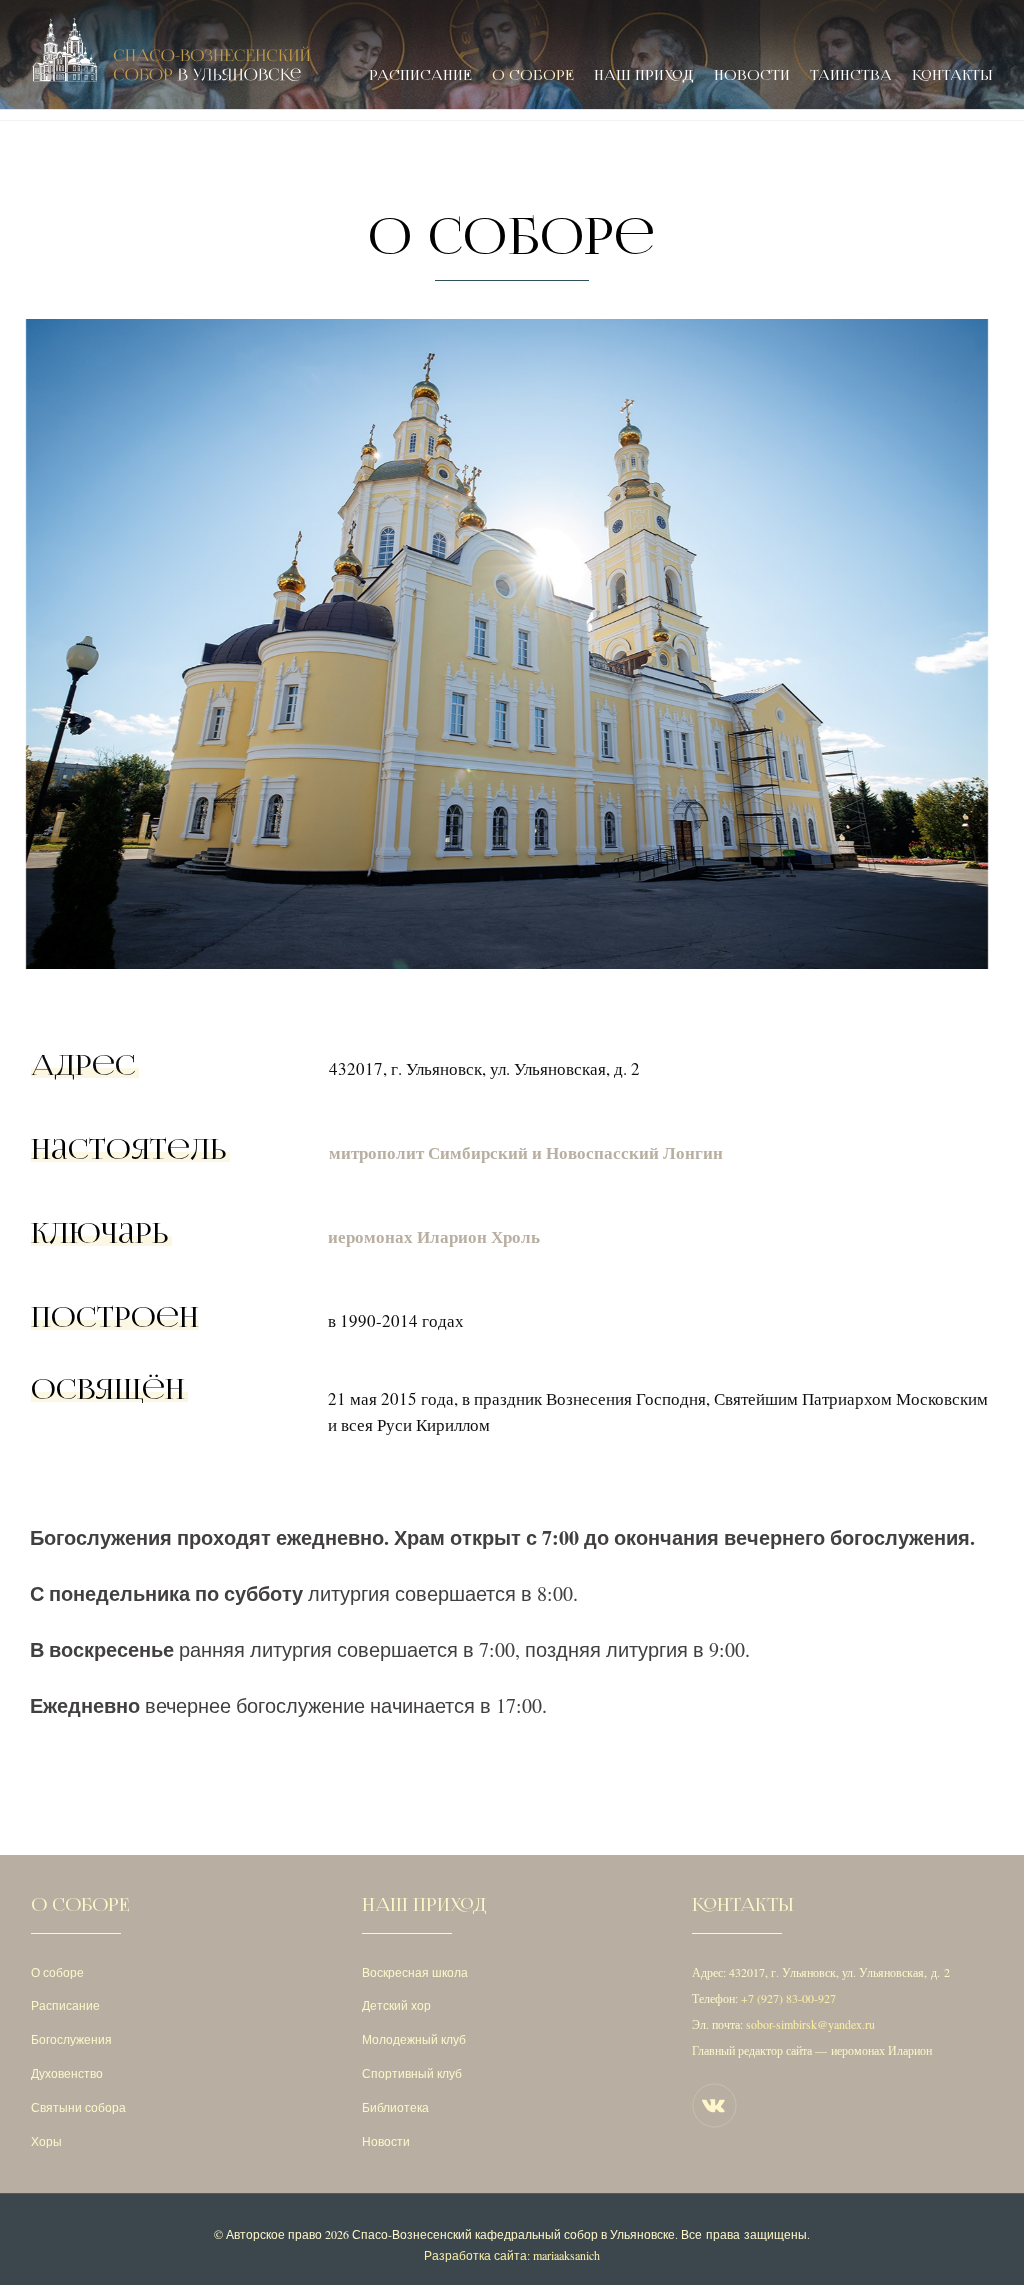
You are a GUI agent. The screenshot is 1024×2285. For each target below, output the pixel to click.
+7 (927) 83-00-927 (788, 1998)
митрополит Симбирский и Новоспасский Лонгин (526, 1152)
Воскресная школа (415, 1972)
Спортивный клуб (412, 2073)
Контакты (952, 75)
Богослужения (71, 2039)
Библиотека (395, 2107)
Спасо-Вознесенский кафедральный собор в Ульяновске (513, 2234)
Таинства (851, 75)
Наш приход (644, 75)
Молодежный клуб (414, 2039)
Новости (752, 75)
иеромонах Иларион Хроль (434, 1236)
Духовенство (67, 2073)
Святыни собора (78, 2107)
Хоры (46, 2141)
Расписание (420, 75)
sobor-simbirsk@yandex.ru (810, 2024)
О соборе (533, 75)
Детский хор (396, 2005)
